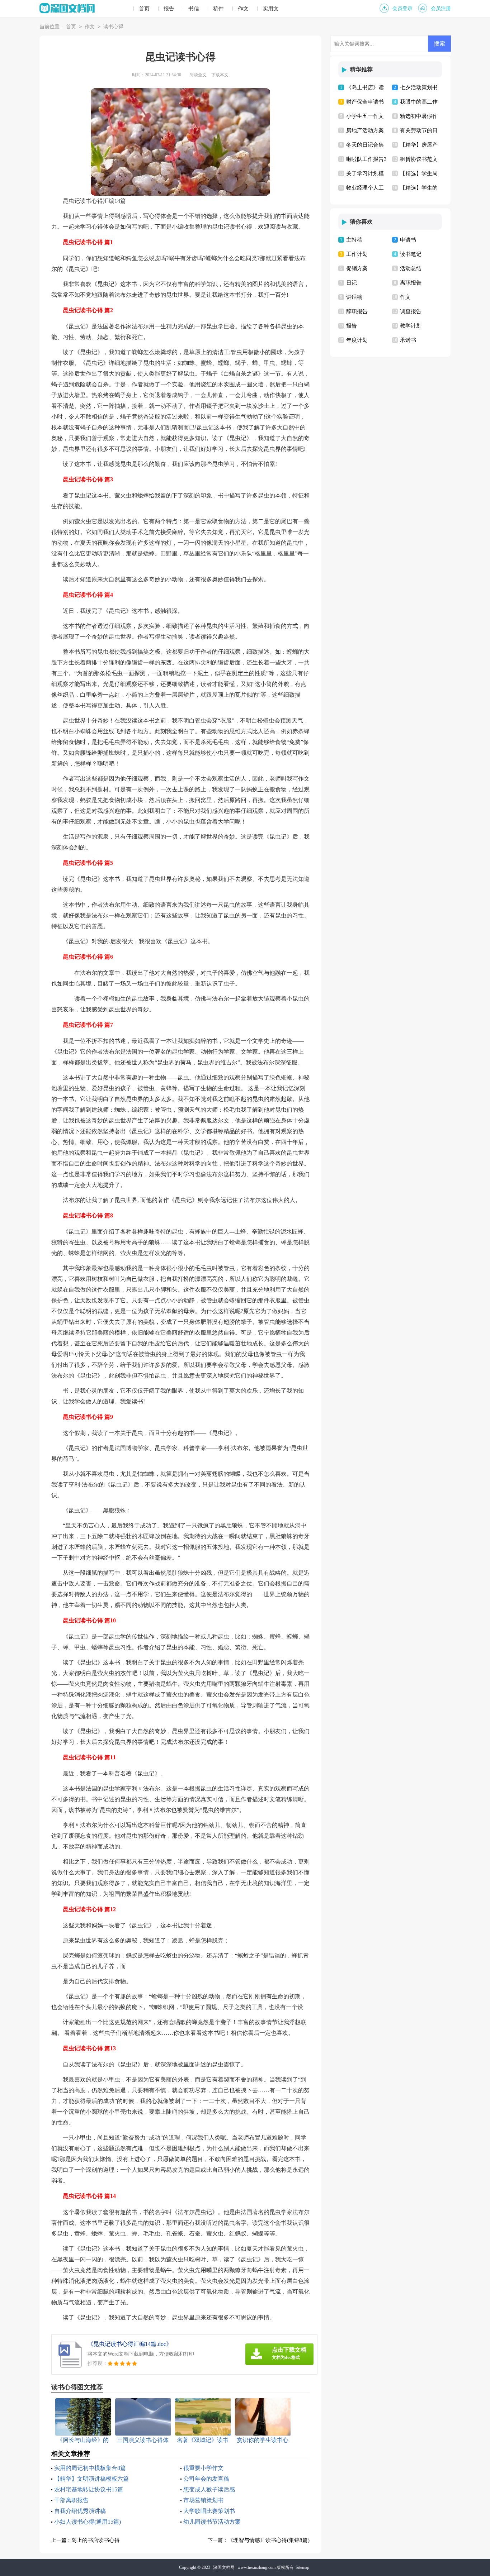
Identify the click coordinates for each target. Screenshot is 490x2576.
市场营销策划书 (203, 2500)
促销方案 (357, 268)
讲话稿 (354, 297)
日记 (352, 283)
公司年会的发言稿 (206, 2479)
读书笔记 (411, 254)
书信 (194, 9)
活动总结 (411, 268)
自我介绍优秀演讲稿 (80, 2511)
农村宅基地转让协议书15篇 (89, 2489)
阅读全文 (198, 75)
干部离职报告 (71, 2500)
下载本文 (220, 75)
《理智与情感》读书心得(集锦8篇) (269, 2540)
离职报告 (411, 283)
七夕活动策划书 (419, 87)
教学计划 (411, 326)
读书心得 (113, 27)
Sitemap (302, 2567)
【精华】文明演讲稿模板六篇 (91, 2479)
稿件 (218, 9)
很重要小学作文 (203, 2468)
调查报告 (411, 311)
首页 (144, 9)
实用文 (271, 9)
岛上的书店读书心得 (96, 2540)
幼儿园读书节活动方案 (212, 2522)
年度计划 (357, 340)
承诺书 (408, 340)
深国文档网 (224, 2567)
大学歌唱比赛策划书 (209, 2511)
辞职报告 (357, 311)
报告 (169, 9)
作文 (243, 9)
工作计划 (357, 254)
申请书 (408, 240)
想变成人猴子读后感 (209, 2489)
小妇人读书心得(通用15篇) (88, 2522)
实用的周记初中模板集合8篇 (90, 2468)
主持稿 (354, 240)
